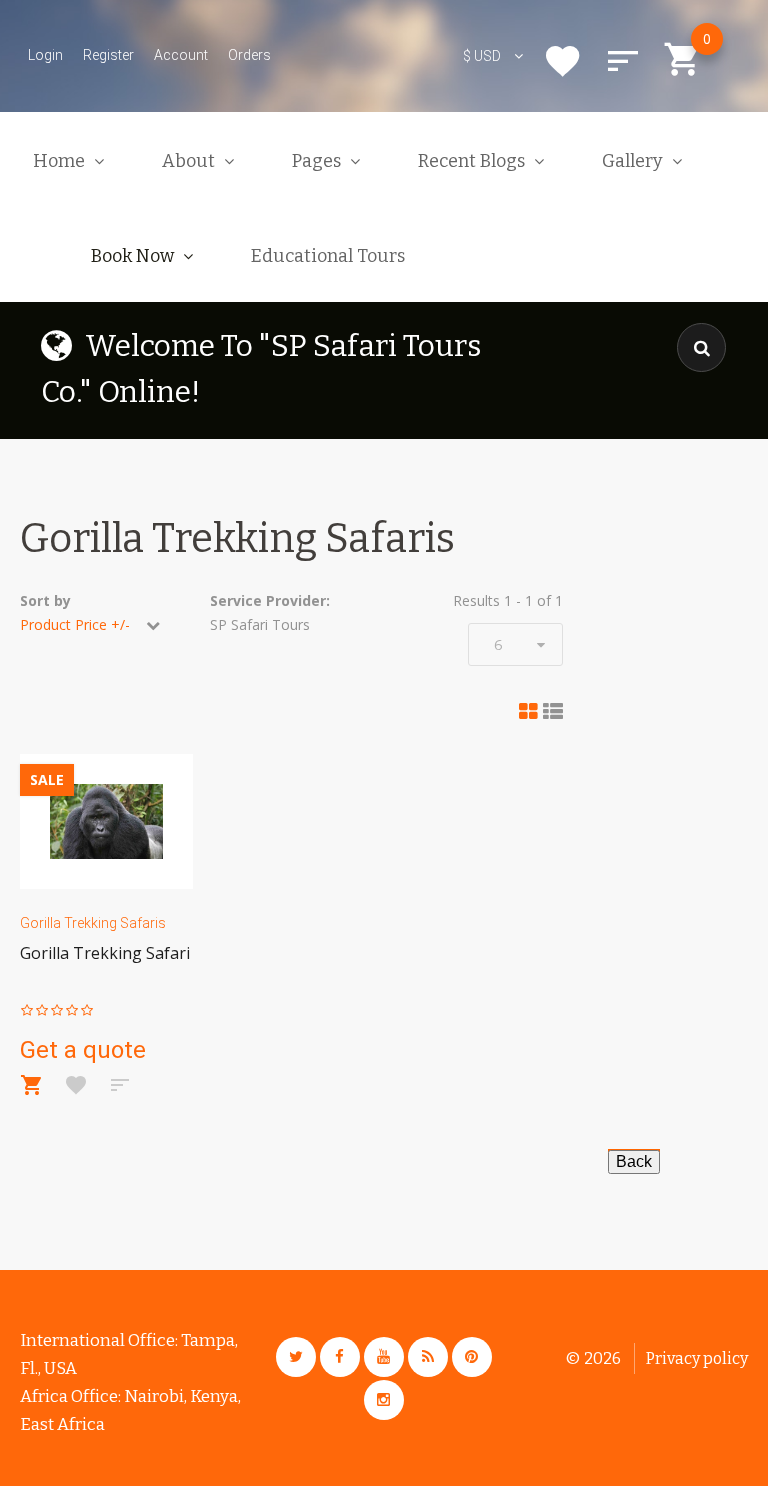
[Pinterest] (472, 1357)
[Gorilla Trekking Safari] (106, 821)
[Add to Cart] (32, 1085)
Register (108, 55)
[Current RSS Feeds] (428, 1357)
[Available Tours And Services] (634, 1160)
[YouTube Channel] (384, 1357)
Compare (623, 61)
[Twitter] (296, 1357)
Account (181, 55)
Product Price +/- (75, 624)
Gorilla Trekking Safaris (93, 923)
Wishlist (563, 61)
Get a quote (83, 1050)
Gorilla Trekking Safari (105, 953)
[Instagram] (384, 1400)
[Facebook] (340, 1357)
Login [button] (45, 55)
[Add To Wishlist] (76, 1085)
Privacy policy (697, 1358)
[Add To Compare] (120, 1085)
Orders (249, 55)
